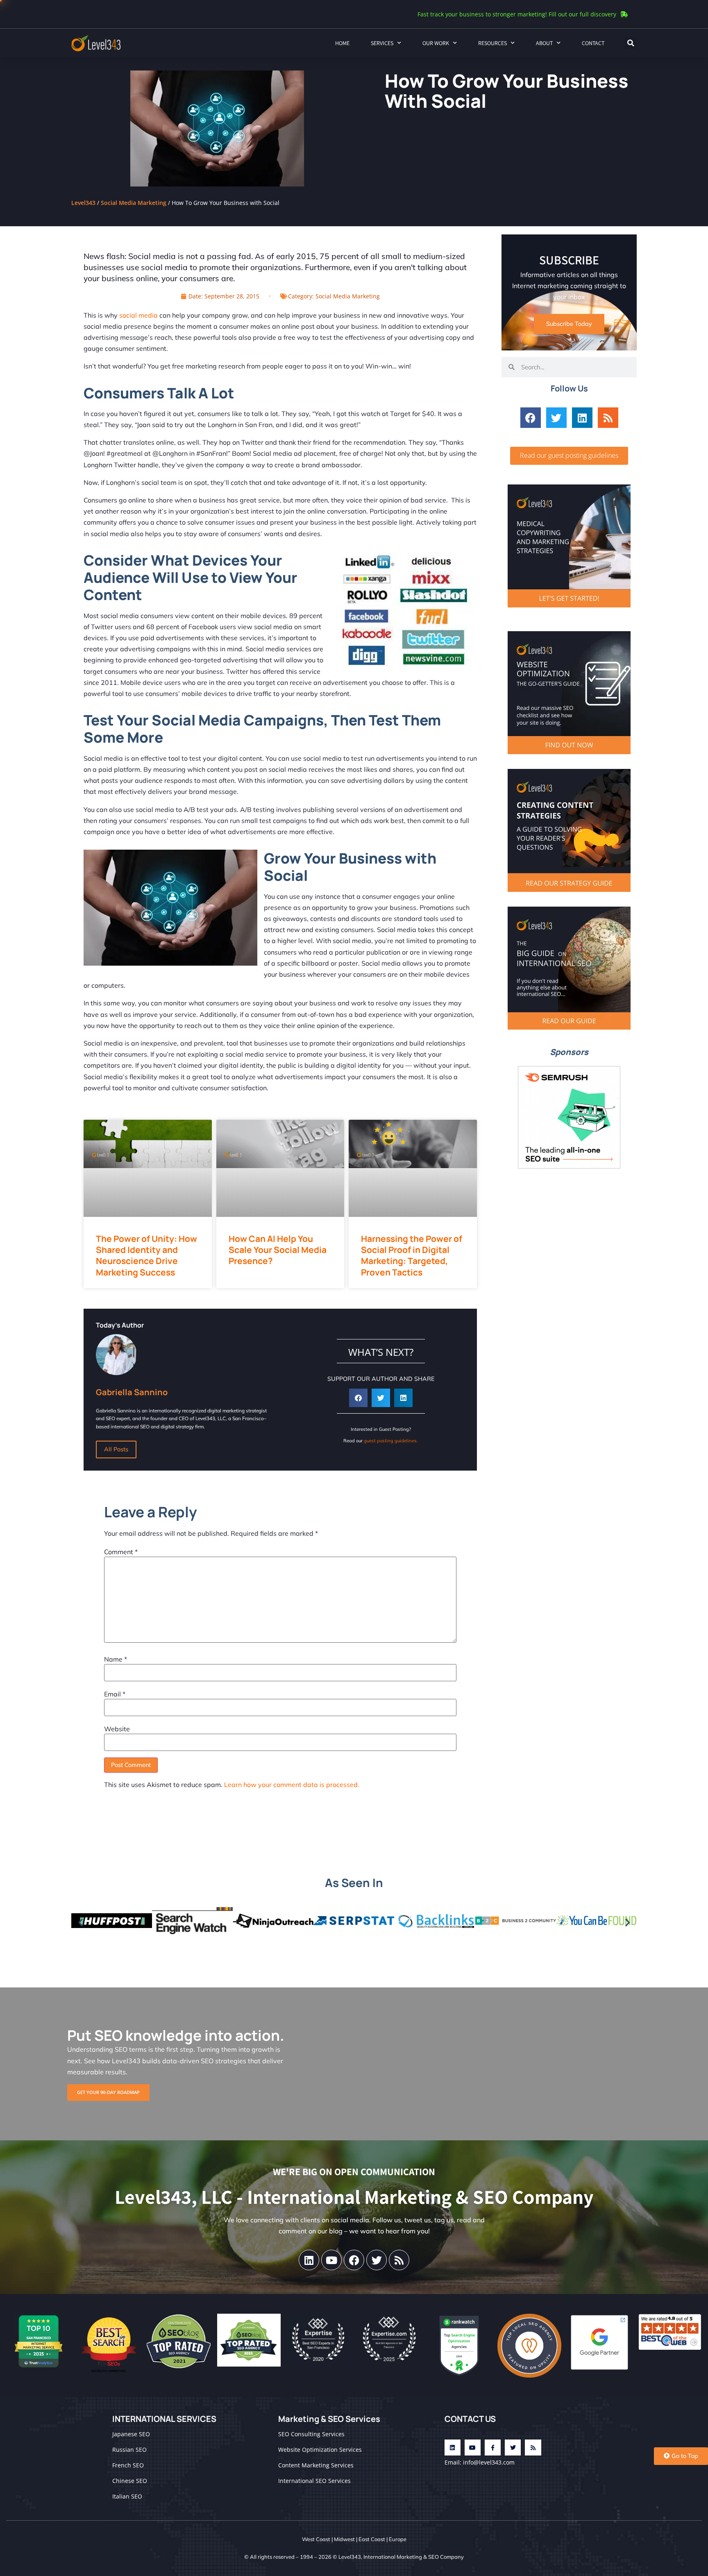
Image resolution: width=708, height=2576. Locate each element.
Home (342, 43)
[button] (631, 43)
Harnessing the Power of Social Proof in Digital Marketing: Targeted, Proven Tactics (412, 1255)
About (544, 43)
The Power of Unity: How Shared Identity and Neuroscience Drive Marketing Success (146, 1255)
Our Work (436, 43)
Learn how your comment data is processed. (292, 1785)
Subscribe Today (569, 324)
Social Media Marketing (134, 203)
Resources (492, 43)
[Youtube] (331, 2260)
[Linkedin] (582, 418)
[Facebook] (531, 418)
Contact (593, 43)
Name (116, 1659)
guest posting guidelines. (391, 1441)
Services (382, 43)
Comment (121, 1552)
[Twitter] (556, 418)
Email (115, 1694)
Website (117, 1729)
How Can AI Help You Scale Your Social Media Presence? (278, 1250)
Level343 (83, 203)
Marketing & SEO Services (329, 2419)
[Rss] (608, 418)
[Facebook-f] (493, 2448)
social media (138, 315)
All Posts (116, 1449)
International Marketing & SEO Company (414, 2557)
